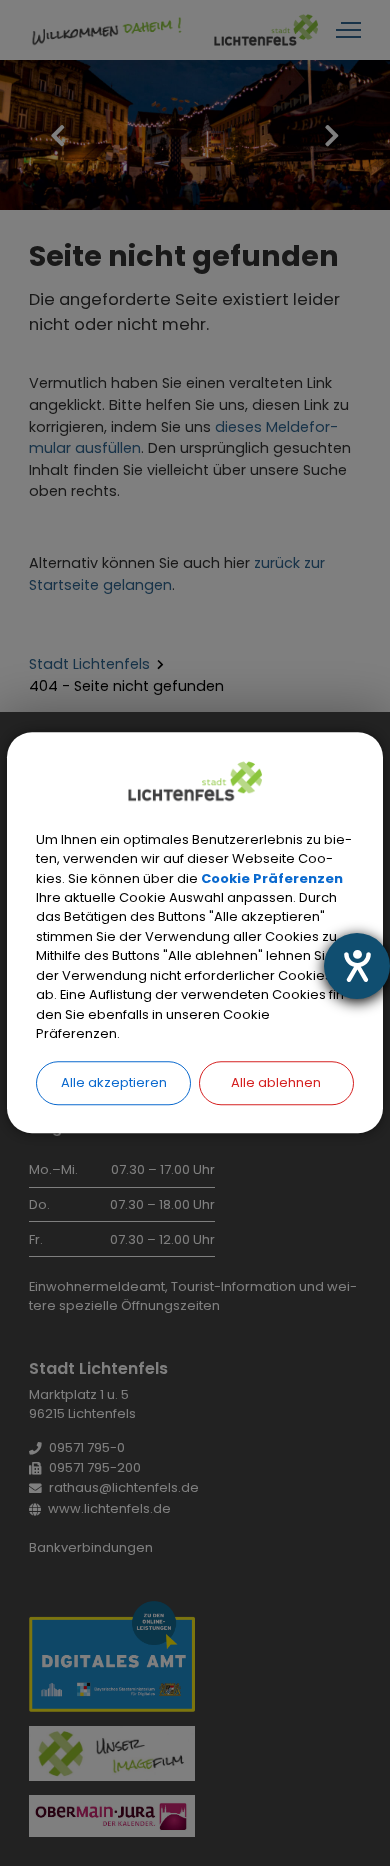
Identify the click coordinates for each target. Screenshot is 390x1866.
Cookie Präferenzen (272, 878)
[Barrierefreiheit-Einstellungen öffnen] (357, 966)
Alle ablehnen (276, 1082)
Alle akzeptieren (114, 1082)
